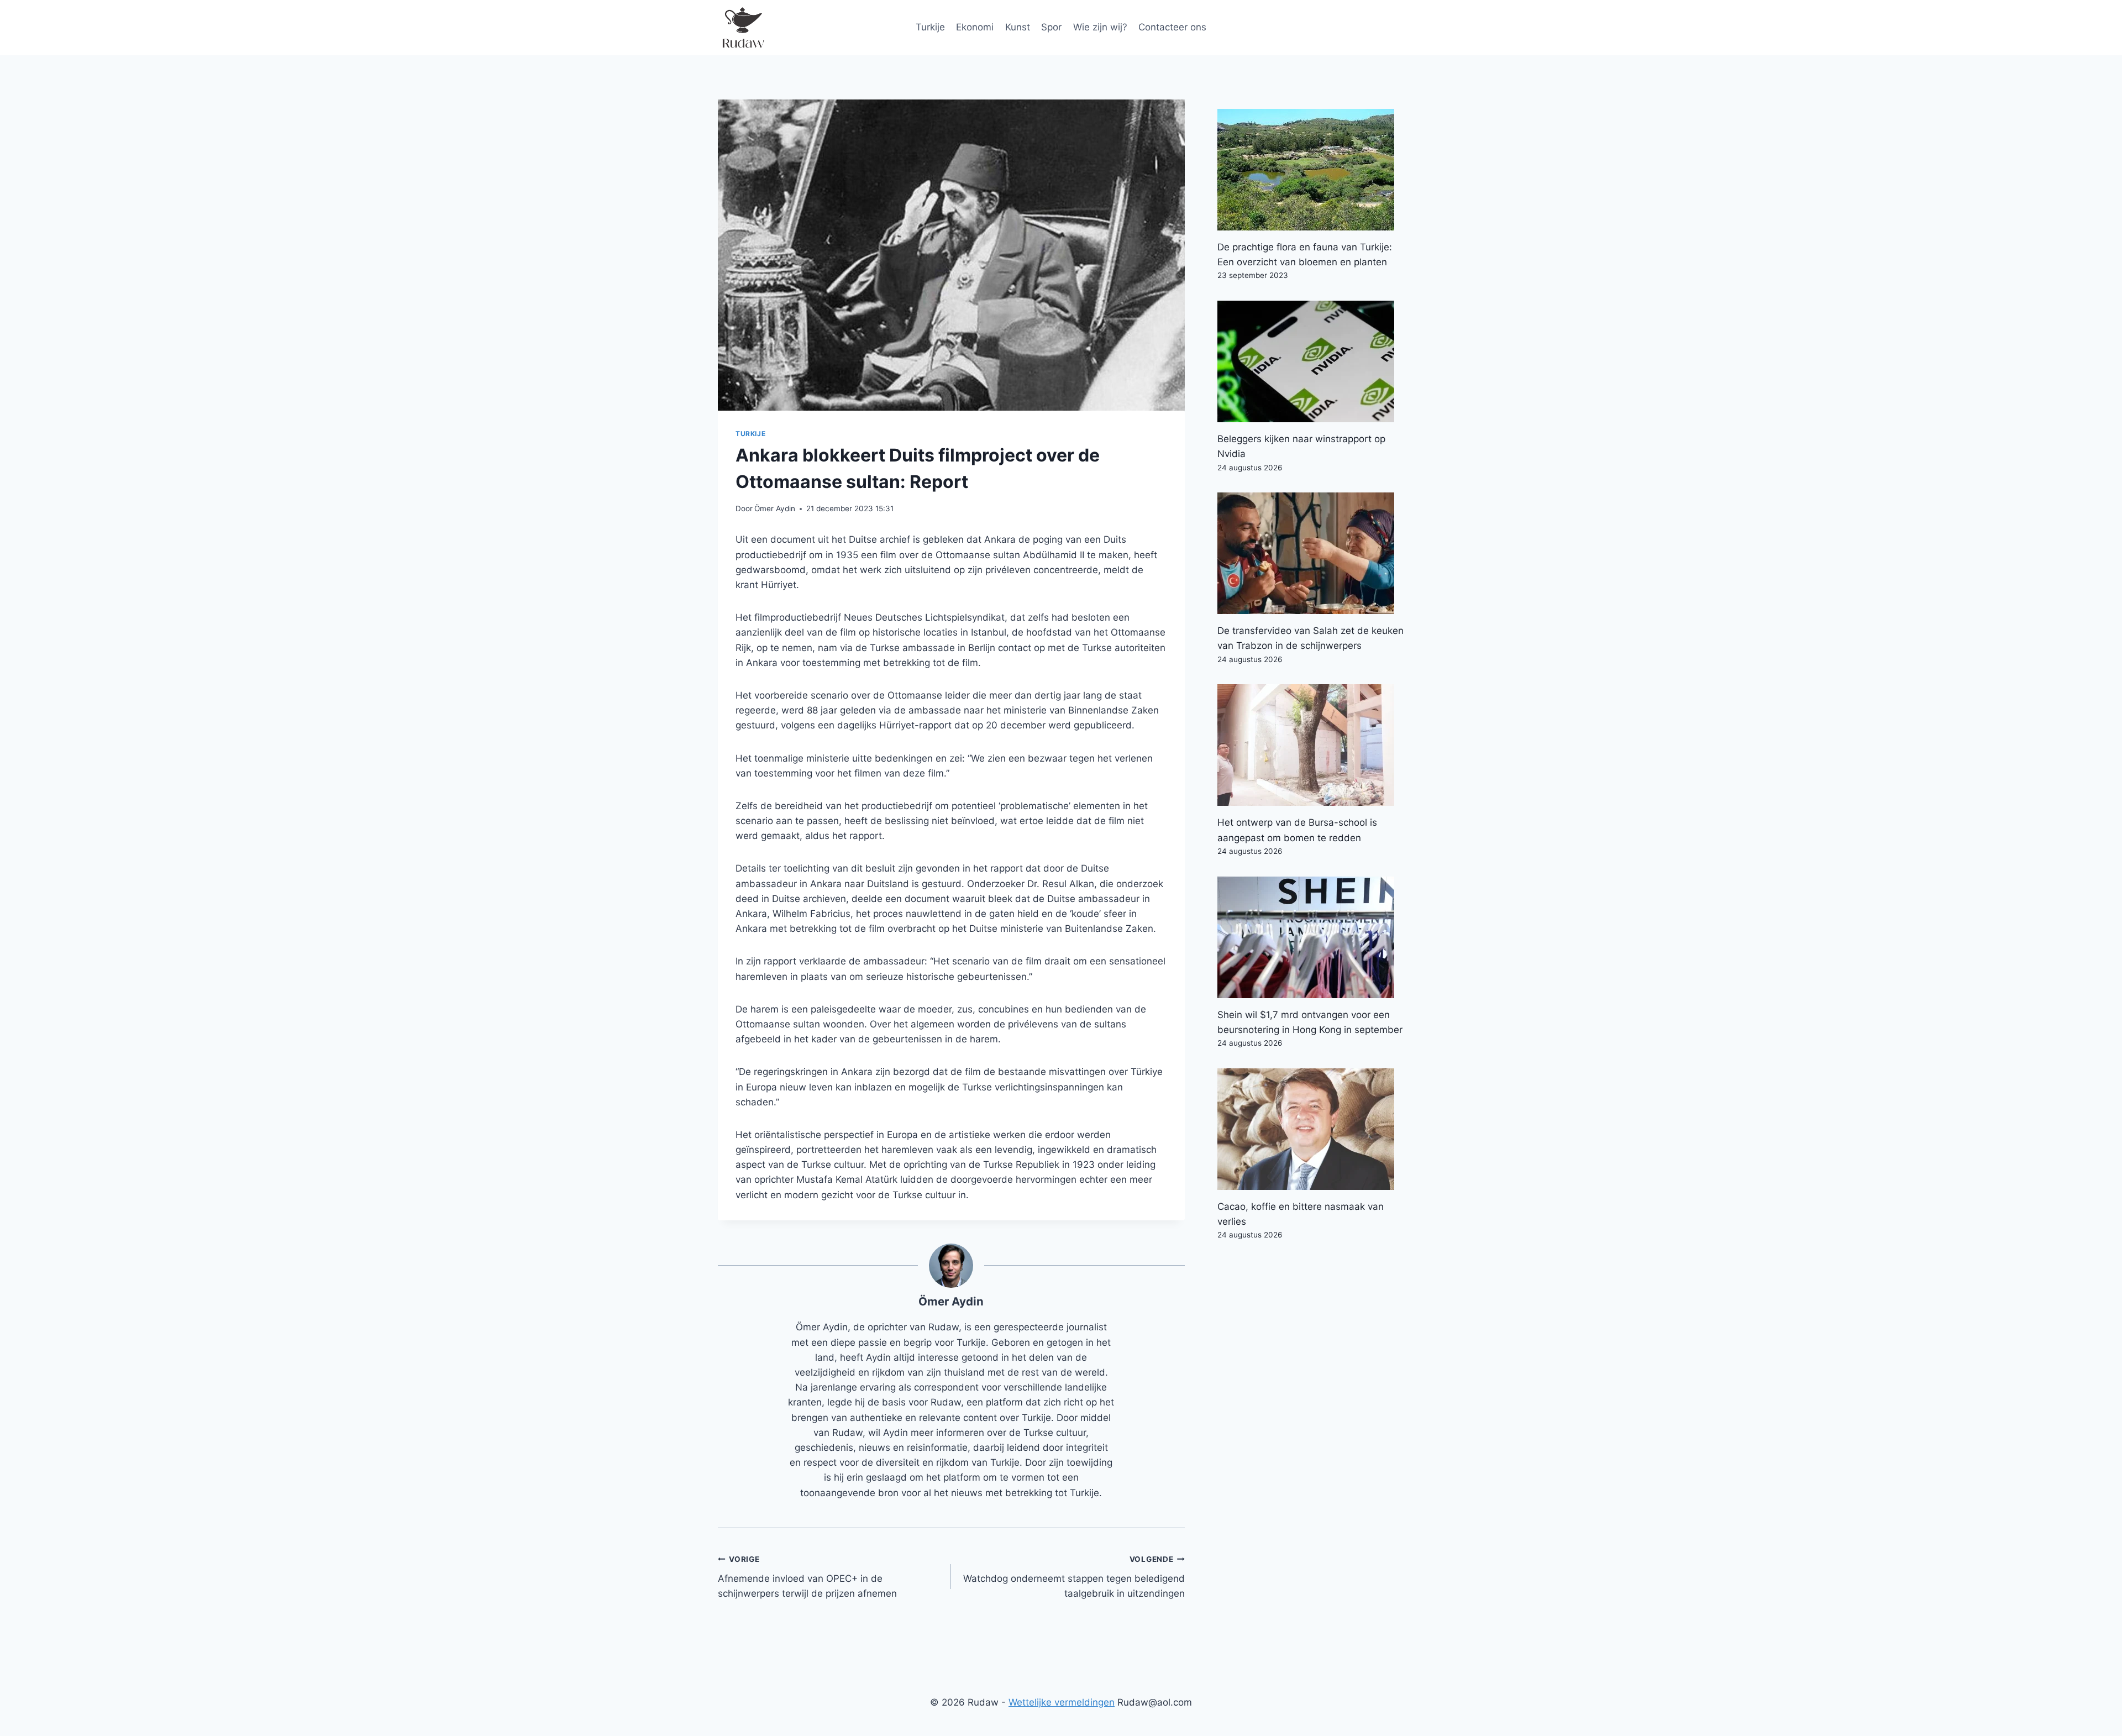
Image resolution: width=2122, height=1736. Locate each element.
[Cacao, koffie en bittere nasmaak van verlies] (1311, 1129)
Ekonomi (975, 27)
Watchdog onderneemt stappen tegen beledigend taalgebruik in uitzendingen (1074, 1577)
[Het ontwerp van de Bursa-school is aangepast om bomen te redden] (1311, 745)
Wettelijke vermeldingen (1062, 1702)
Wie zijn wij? (1100, 27)
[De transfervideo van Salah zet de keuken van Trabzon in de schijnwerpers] (1311, 553)
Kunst (1018, 27)
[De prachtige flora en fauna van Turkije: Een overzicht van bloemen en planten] (1311, 170)
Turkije (930, 27)
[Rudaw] (743, 28)
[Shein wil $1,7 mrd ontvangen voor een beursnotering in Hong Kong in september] (1311, 937)
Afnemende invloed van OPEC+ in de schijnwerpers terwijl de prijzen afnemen (807, 1577)
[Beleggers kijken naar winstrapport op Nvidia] (1311, 361)
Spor (1051, 27)
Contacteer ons (1172, 27)
